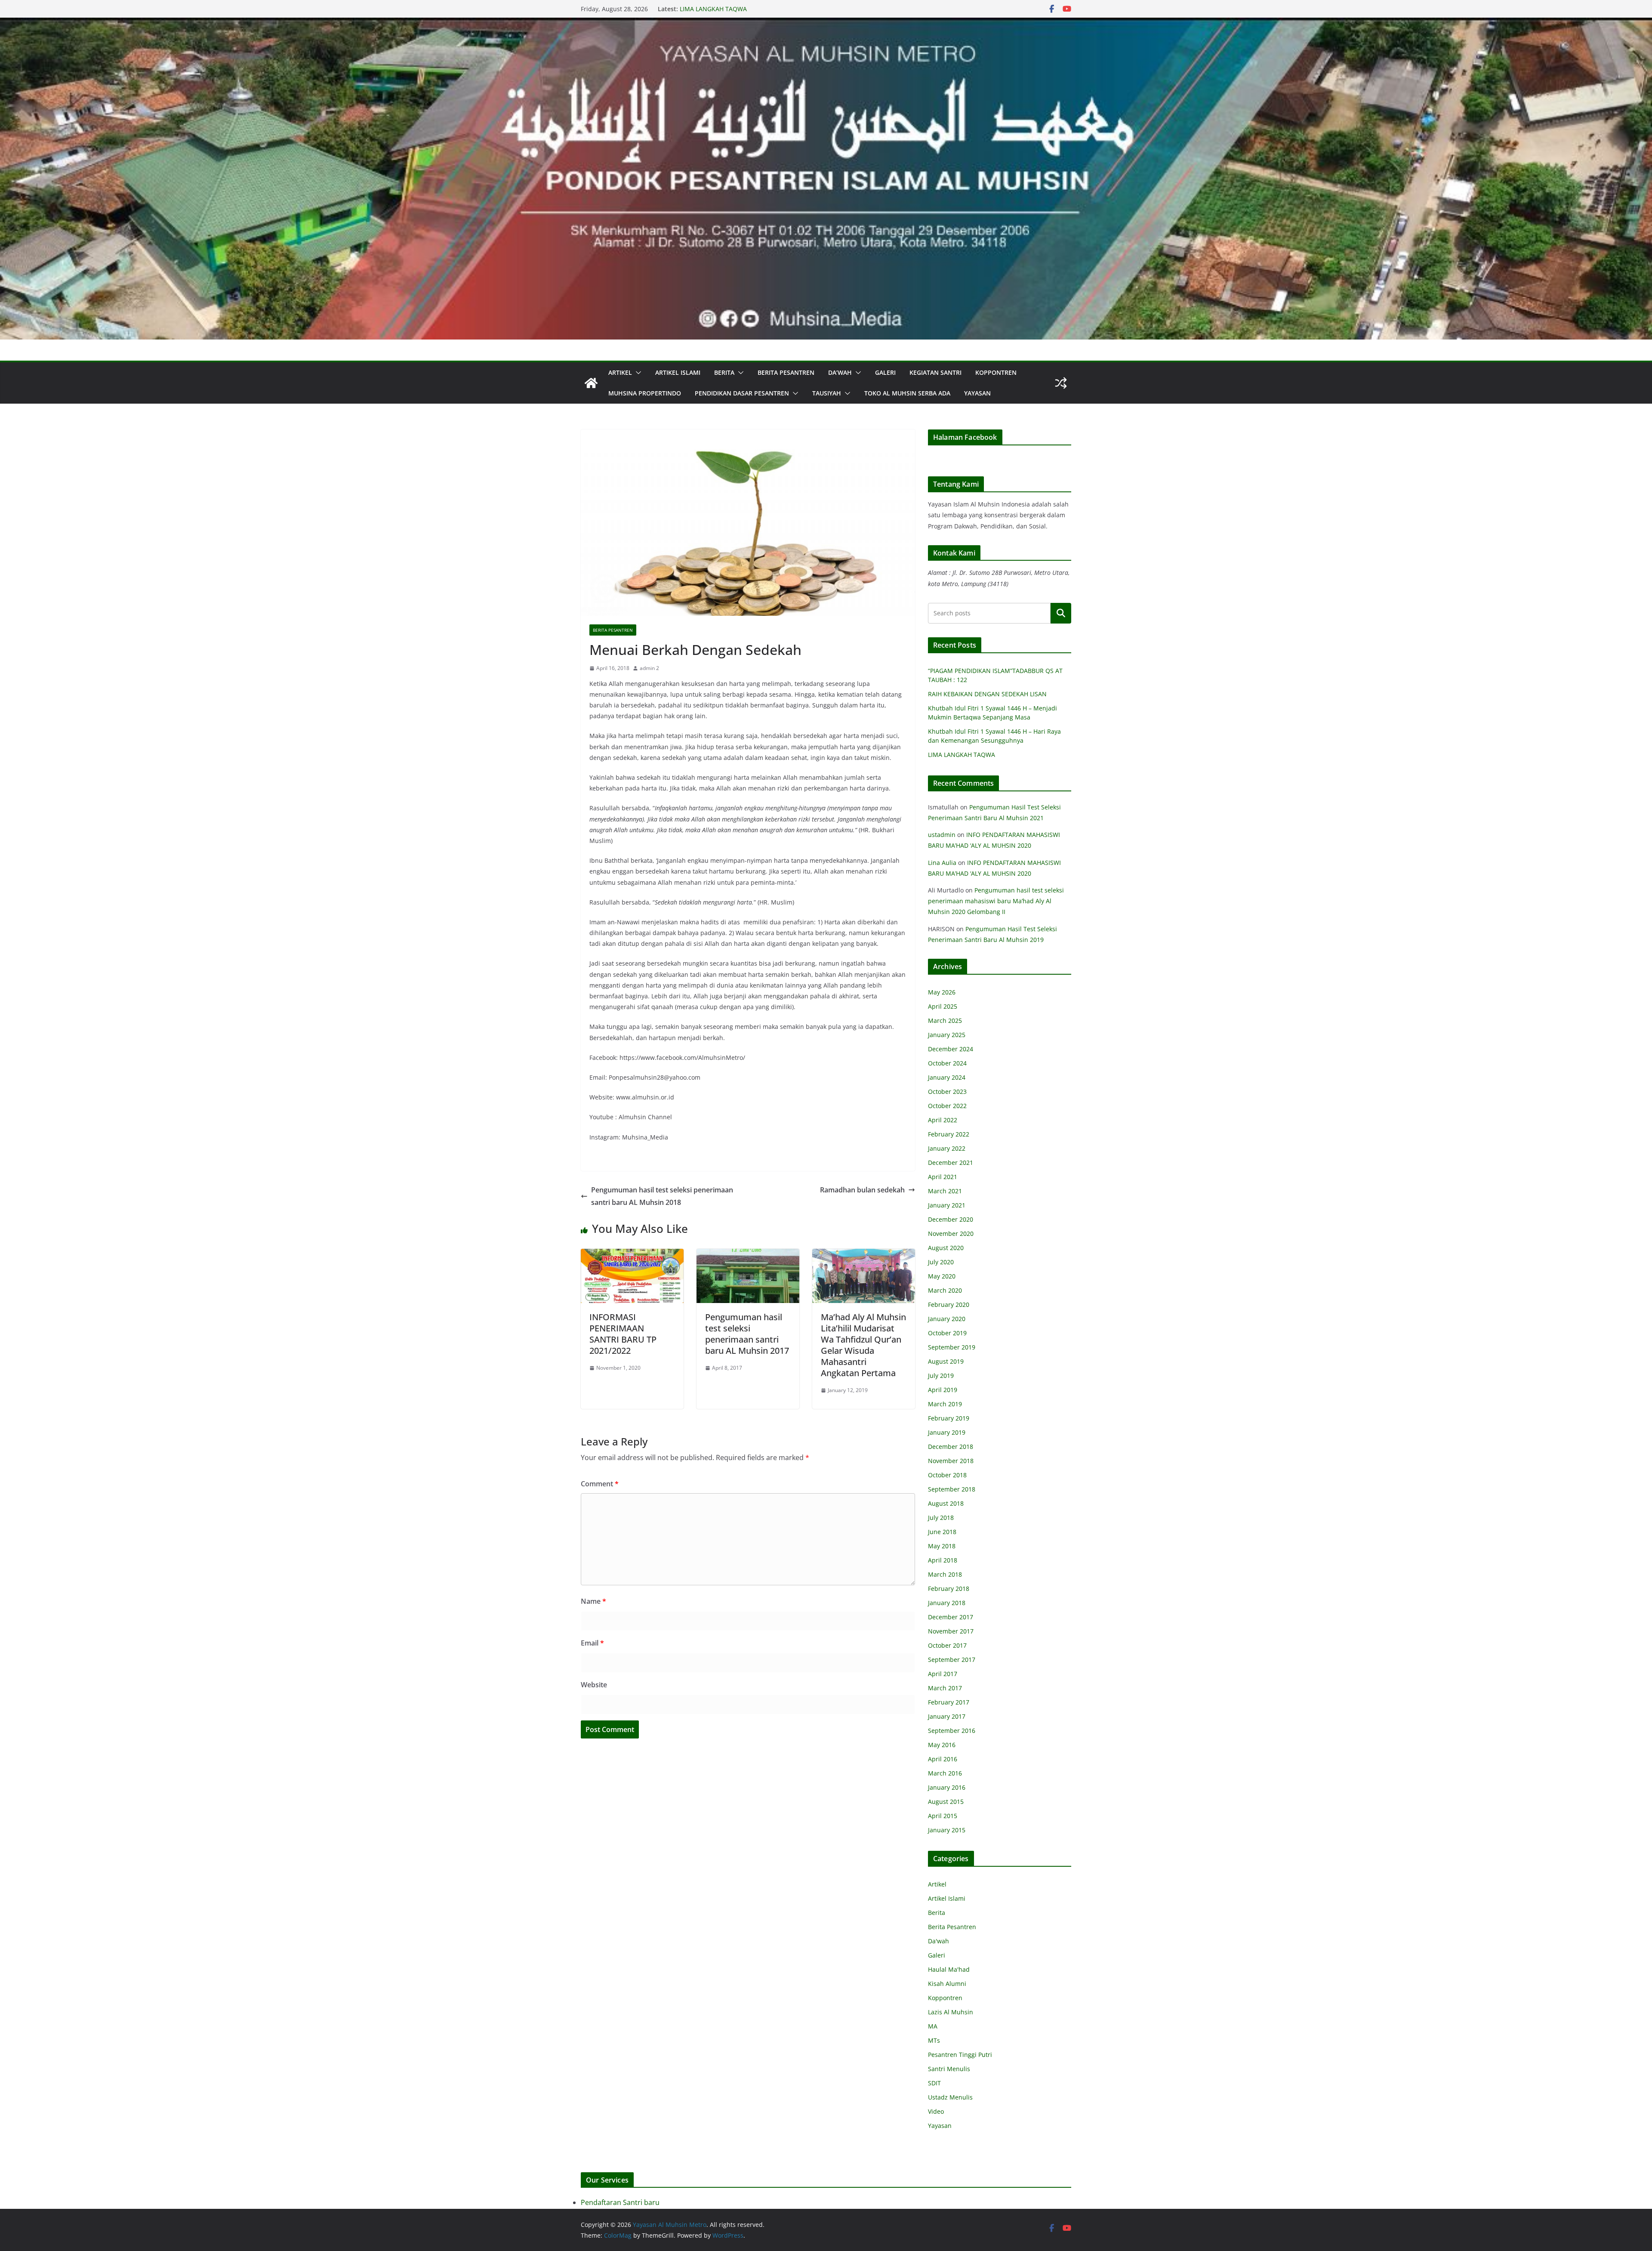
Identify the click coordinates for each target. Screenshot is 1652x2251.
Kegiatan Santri (935, 372)
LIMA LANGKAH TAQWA (962, 755)
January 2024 (947, 1077)
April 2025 (943, 1006)
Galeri (885, 372)
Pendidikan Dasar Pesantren (742, 393)
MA (933, 2026)
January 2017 (947, 1716)
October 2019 (947, 1333)
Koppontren (996, 372)
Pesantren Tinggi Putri (960, 2055)
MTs (934, 2040)
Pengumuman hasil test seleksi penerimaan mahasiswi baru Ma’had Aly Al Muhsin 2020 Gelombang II (996, 901)
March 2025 (945, 1021)
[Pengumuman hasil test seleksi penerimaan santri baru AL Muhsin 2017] (748, 1255)
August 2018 (946, 1503)
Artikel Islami (678, 372)
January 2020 (947, 1319)
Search (1061, 613)
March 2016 (945, 1773)
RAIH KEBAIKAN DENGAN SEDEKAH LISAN (987, 694)
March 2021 (945, 1191)
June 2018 (942, 1532)
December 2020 (951, 1219)
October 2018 (947, 1475)
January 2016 (947, 1787)
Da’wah (840, 372)
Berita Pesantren (786, 372)
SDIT (934, 2083)
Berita (724, 372)
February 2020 (949, 1305)
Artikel (620, 372)
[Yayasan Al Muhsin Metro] (826, 24)
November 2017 (951, 1631)
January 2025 (947, 1035)
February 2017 (949, 1702)
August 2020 (946, 1248)
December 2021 (951, 1163)
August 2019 (946, 1361)
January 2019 (947, 1432)
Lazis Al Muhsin (951, 2012)
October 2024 (947, 1063)
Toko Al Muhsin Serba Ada (907, 393)
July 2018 (941, 1518)
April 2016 (943, 1759)
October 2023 (947, 1092)
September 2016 (952, 1731)
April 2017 (943, 1674)
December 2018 (951, 1447)
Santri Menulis (949, 2069)
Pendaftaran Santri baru (620, 2202)
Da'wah (938, 1941)
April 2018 (943, 1560)
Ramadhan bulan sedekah (862, 1190)
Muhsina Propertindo (645, 393)
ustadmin (942, 835)
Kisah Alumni (947, 1984)
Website (594, 1685)
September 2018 (952, 1489)
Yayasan (977, 393)
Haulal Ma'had (949, 1969)
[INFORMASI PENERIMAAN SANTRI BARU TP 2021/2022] (632, 1255)
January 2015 (947, 1830)
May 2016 (942, 1745)
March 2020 (945, 1290)
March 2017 (945, 1688)
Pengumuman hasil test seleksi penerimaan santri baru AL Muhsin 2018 (662, 1196)
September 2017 (952, 1660)
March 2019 (945, 1404)
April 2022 (943, 1120)
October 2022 (947, 1106)
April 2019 (943, 1390)
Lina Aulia (942, 863)
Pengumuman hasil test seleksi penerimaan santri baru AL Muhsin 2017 (747, 1334)
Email (592, 1643)
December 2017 (951, 1617)
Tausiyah (827, 393)
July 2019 (941, 1376)
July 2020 (941, 1262)
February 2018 (949, 1589)
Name (593, 1601)
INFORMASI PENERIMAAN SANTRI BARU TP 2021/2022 (623, 1334)
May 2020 (942, 1276)
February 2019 (949, 1418)
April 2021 (943, 1177)
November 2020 (951, 1234)
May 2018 (942, 1546)
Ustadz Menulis (950, 2097)
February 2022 (949, 1134)
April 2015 (943, 1816)
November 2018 (951, 1461)
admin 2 (649, 668)
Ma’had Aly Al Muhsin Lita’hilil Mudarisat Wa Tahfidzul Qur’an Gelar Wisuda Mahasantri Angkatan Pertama (863, 1345)
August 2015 (946, 1802)
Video (936, 2111)
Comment (600, 1484)
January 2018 (947, 1603)
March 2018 (945, 1574)
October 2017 (947, 1645)
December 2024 (951, 1049)
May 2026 (942, 992)
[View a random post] (1061, 383)
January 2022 (947, 1148)
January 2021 (947, 1205)
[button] (637, 373)
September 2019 (952, 1347)
